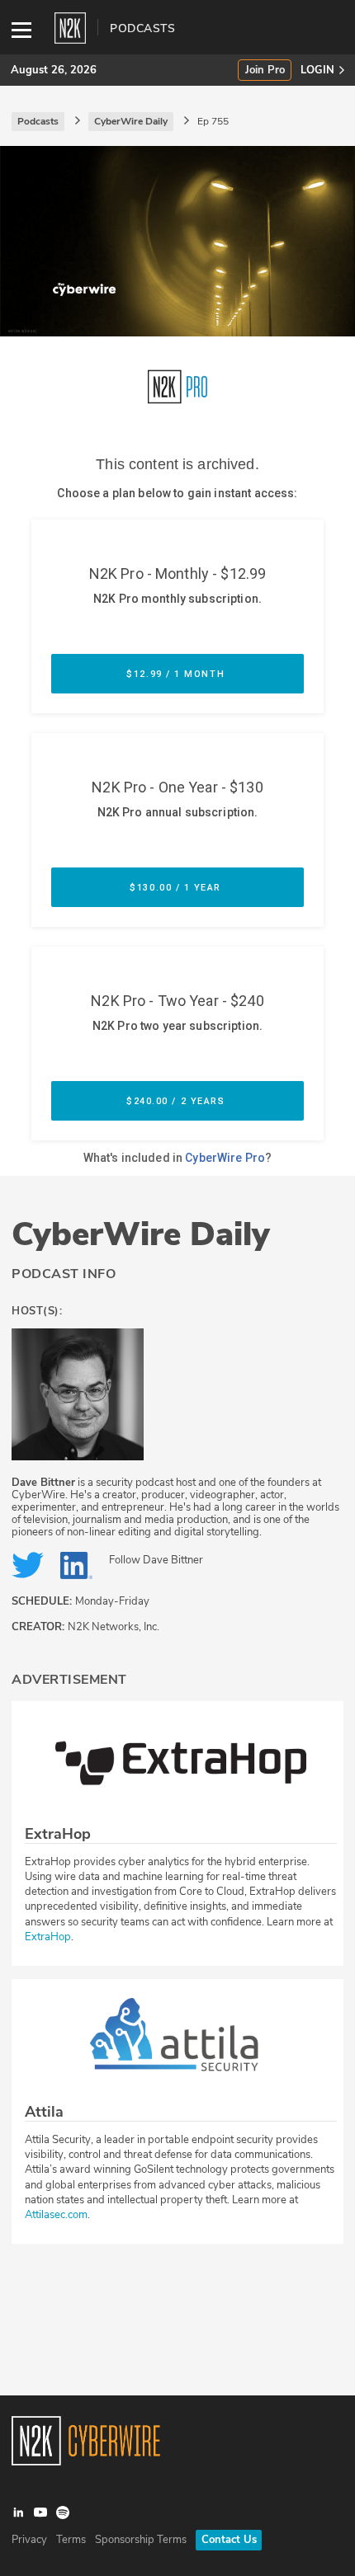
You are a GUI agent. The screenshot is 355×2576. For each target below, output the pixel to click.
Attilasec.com (56, 2215)
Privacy (29, 2540)
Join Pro (265, 71)
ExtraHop (48, 1937)
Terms (71, 2540)
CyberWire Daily (141, 1234)
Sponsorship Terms (141, 2540)
